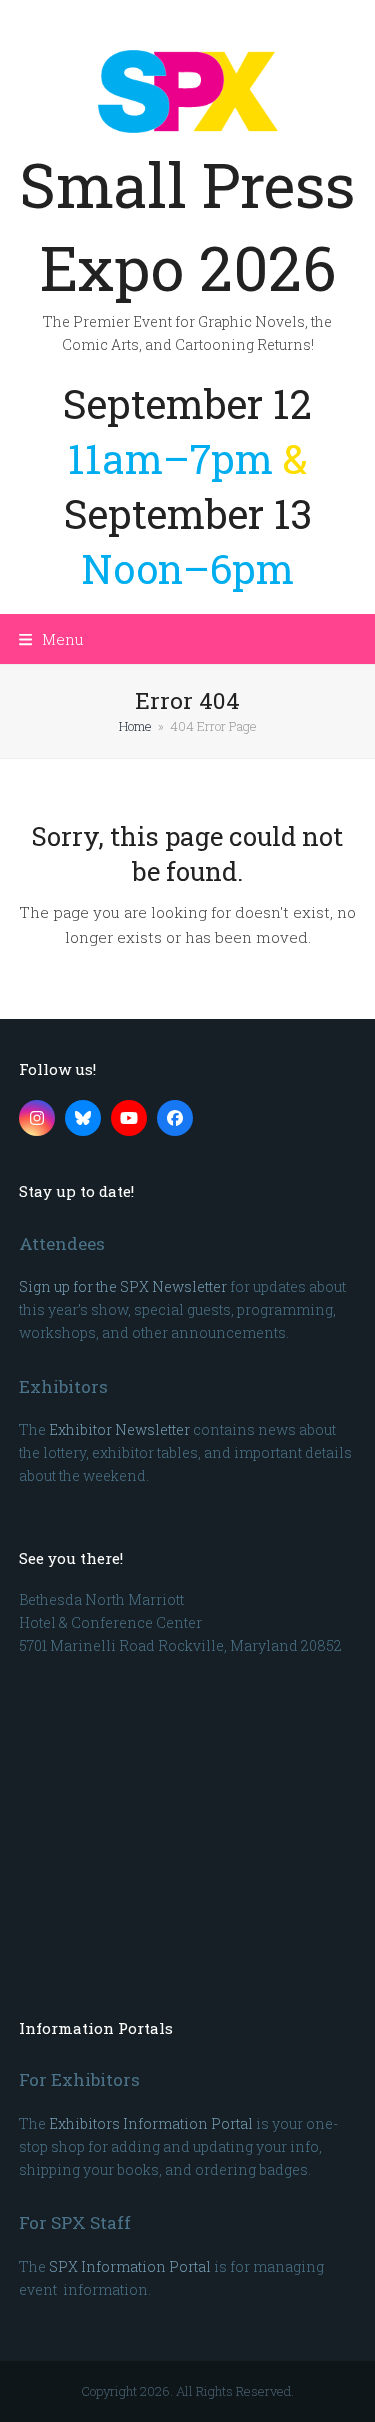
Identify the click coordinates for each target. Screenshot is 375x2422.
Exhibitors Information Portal (151, 2123)
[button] (51, 639)
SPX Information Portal (130, 2266)
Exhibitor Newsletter (119, 1429)
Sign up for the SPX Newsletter (123, 1286)
